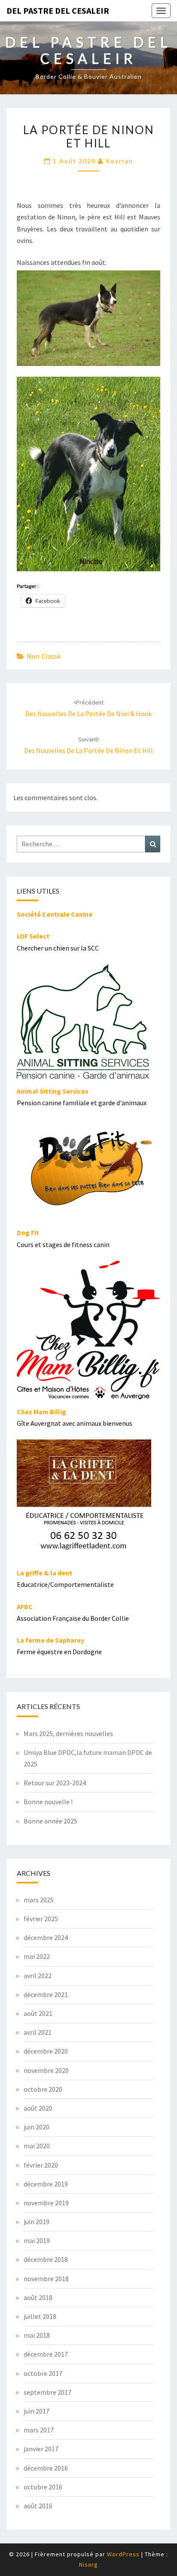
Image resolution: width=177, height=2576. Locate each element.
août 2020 (38, 2108)
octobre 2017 (43, 2373)
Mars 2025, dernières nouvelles (68, 1733)
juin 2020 (37, 2127)
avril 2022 (38, 1976)
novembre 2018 (46, 2279)
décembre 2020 (46, 2051)
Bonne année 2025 (50, 1821)
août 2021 (38, 2013)
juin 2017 (37, 2411)
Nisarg (88, 2564)
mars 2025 (39, 1900)
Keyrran (119, 161)
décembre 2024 (46, 1937)
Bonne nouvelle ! (48, 1802)
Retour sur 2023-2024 (55, 1783)
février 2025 (41, 1919)
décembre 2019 (46, 2184)
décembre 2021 (46, 1994)
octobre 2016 (43, 2487)
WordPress (123, 2554)
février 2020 (41, 2165)
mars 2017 (39, 2430)
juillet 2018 (40, 2316)
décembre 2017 (46, 2354)
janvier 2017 (41, 2449)
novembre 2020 (46, 2070)
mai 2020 (37, 2146)
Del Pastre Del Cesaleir (58, 10)
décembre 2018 (46, 2259)
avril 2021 (38, 2032)
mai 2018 (37, 2335)
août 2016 (38, 2506)
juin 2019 (37, 2222)
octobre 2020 (43, 2089)
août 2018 (38, 2297)
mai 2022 (37, 1956)
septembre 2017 (47, 2392)
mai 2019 (37, 2240)
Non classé (44, 656)
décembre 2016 (46, 2468)
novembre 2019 (46, 2203)
